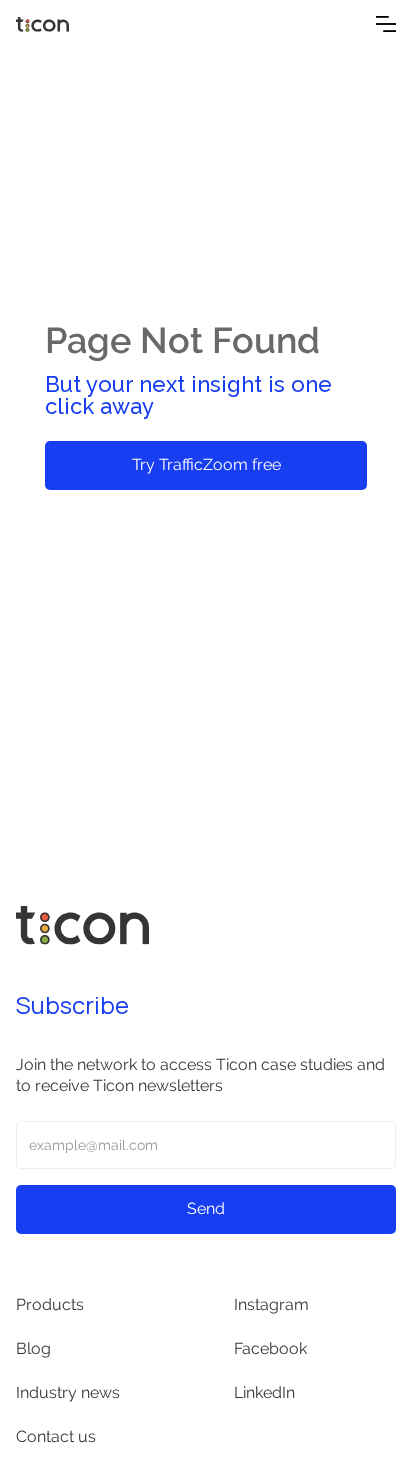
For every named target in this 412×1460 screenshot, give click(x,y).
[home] (103, 24)
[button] (386, 24)
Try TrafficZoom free (206, 464)
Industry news (68, 1392)
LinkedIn (264, 1392)
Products (50, 1304)
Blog (33, 1348)
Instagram (271, 1304)
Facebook (270, 1348)
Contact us (56, 1436)
